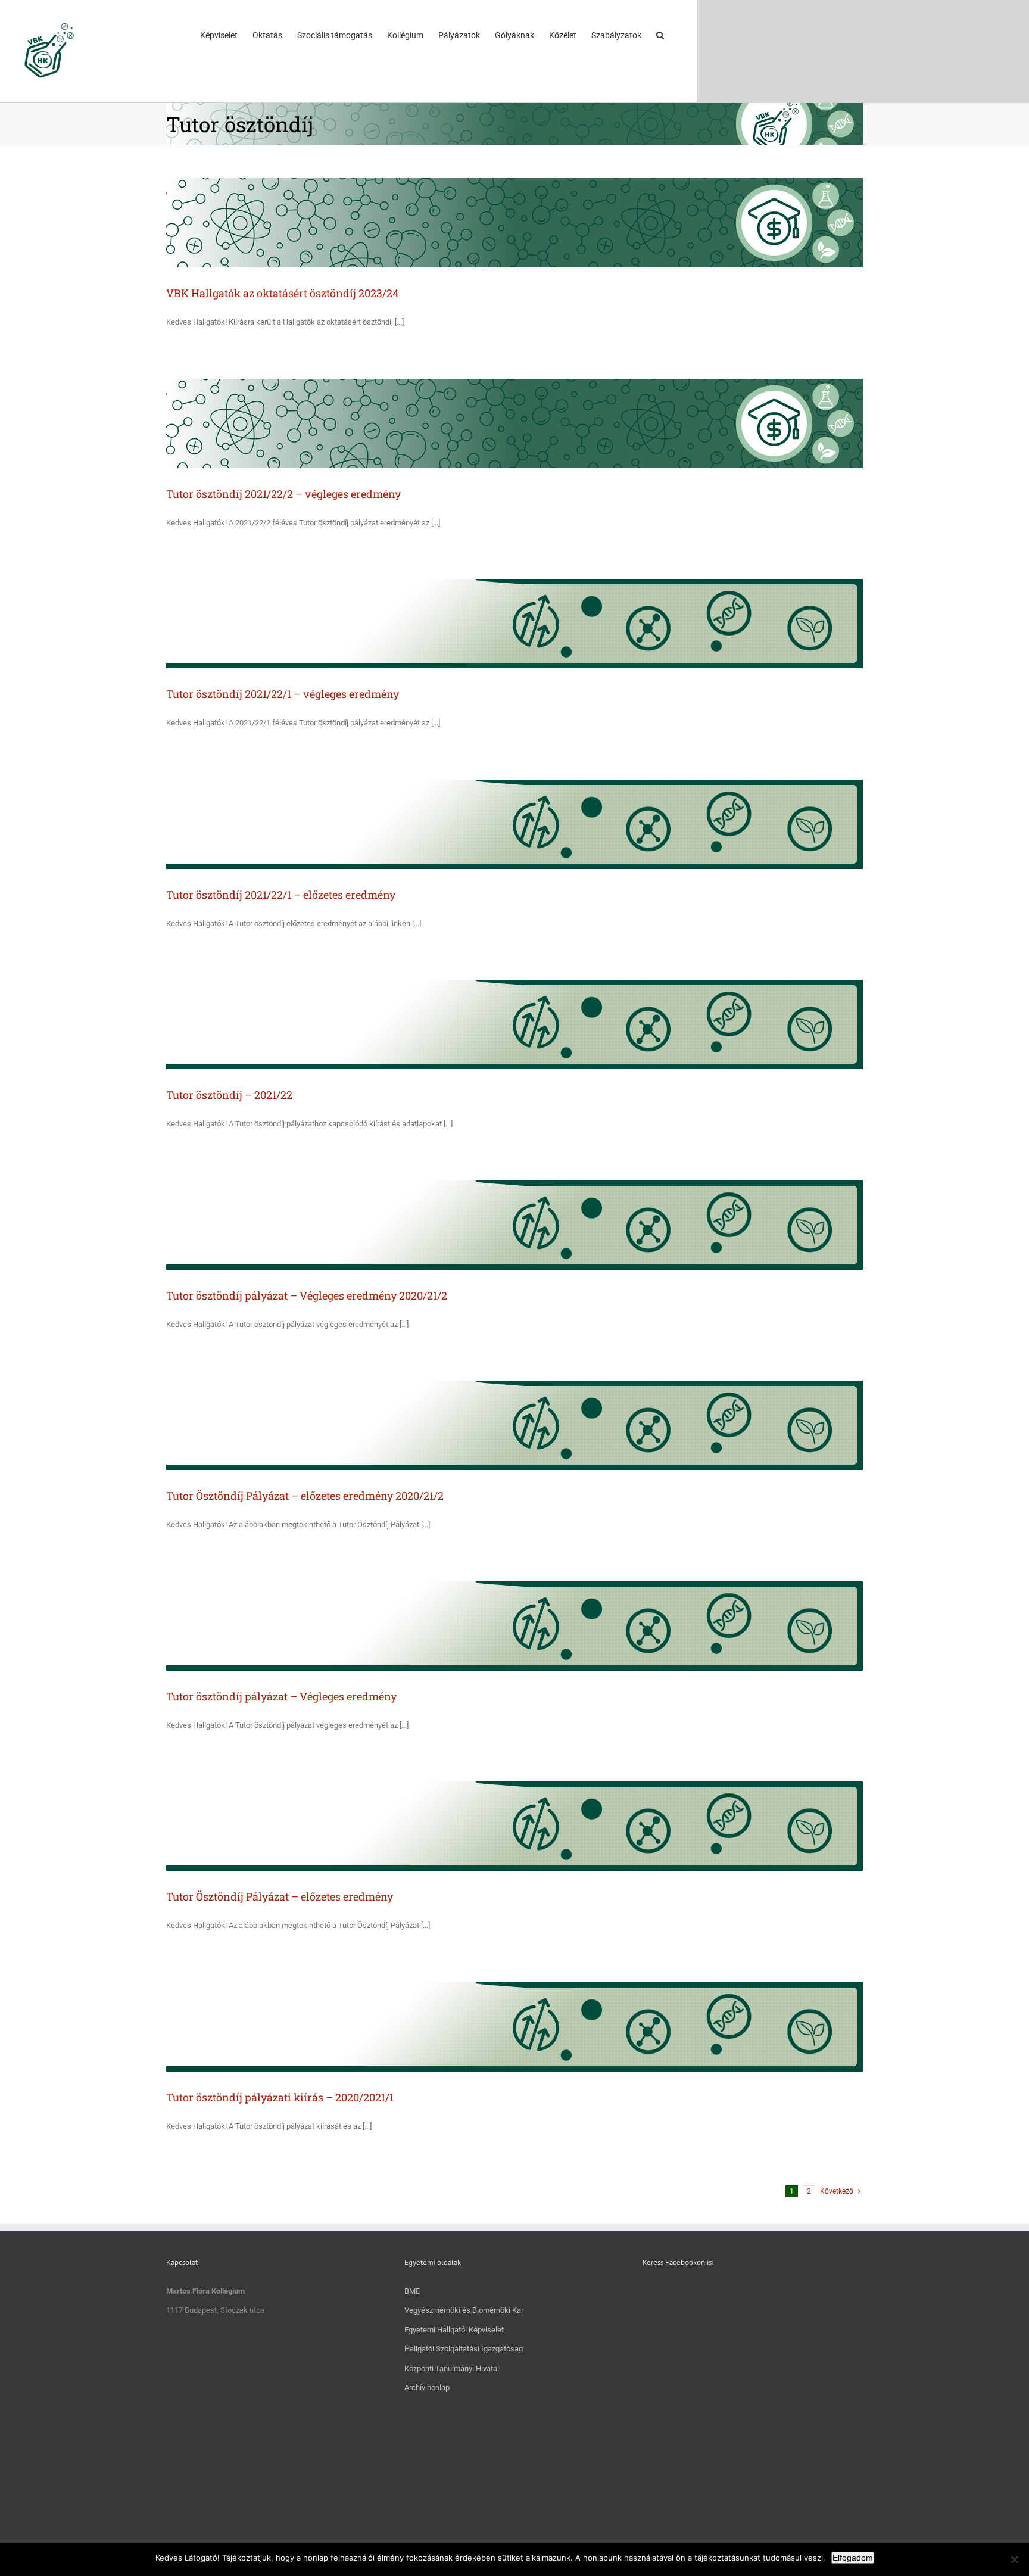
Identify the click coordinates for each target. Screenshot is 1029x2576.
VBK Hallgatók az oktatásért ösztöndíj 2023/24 (282, 293)
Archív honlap (427, 2387)
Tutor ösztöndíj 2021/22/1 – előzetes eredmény (281, 895)
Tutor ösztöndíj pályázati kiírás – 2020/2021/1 (280, 2097)
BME (412, 2291)
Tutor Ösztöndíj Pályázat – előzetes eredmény (280, 1896)
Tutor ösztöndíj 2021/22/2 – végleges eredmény (283, 494)
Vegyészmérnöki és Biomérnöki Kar (464, 2310)
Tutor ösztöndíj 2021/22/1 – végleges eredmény (283, 694)
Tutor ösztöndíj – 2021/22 (229, 1095)
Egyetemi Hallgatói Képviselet (454, 2330)
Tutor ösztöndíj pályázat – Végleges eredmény (281, 1696)
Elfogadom (853, 2558)
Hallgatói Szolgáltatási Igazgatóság (464, 2349)
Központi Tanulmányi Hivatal (452, 2368)
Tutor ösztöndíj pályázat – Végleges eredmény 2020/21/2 (307, 1295)
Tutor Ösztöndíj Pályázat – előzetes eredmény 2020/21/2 (305, 1496)
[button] (660, 35)
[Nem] (1014, 2559)
